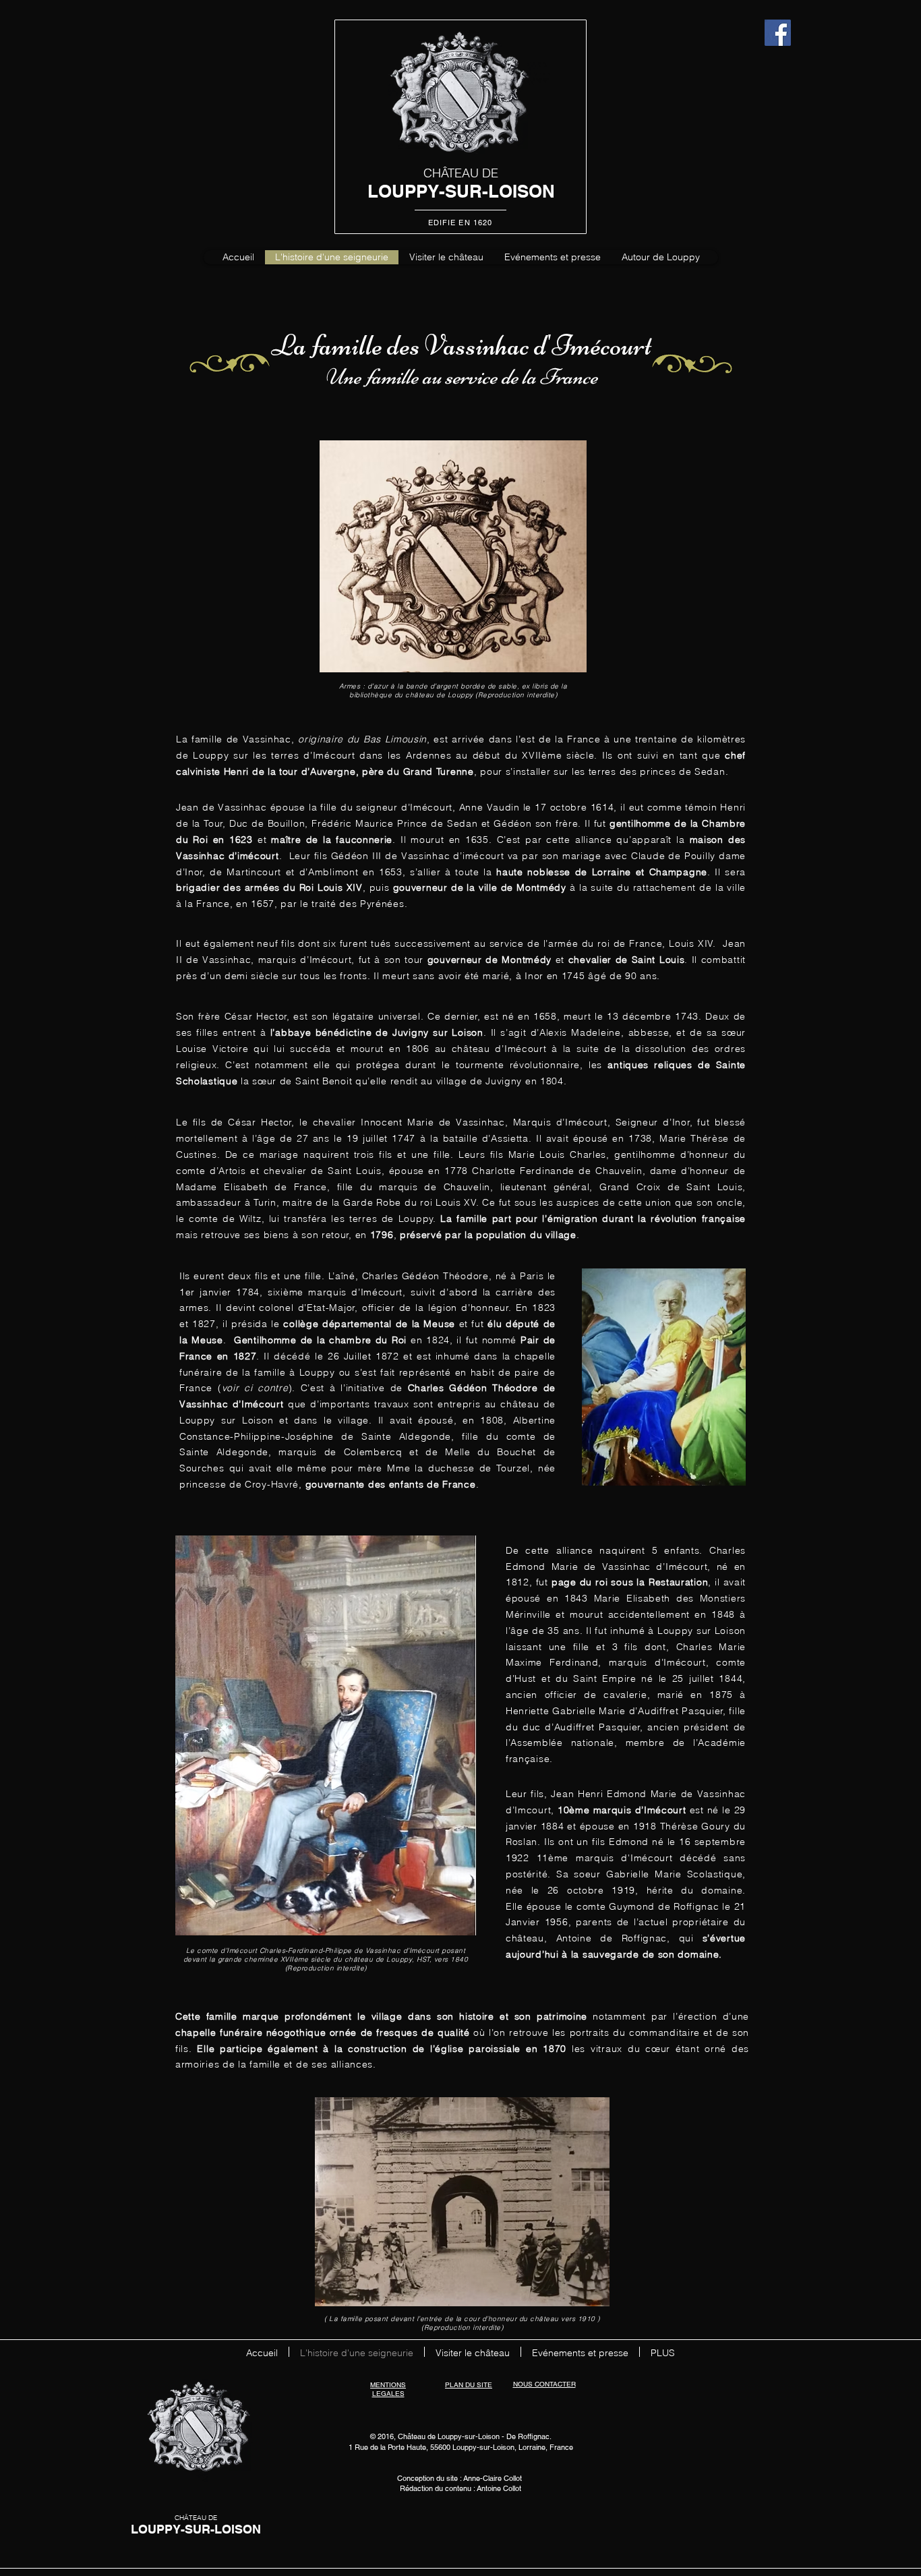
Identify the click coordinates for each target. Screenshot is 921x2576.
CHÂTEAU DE (461, 173)
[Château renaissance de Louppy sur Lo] (778, 33)
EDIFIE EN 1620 (460, 223)
